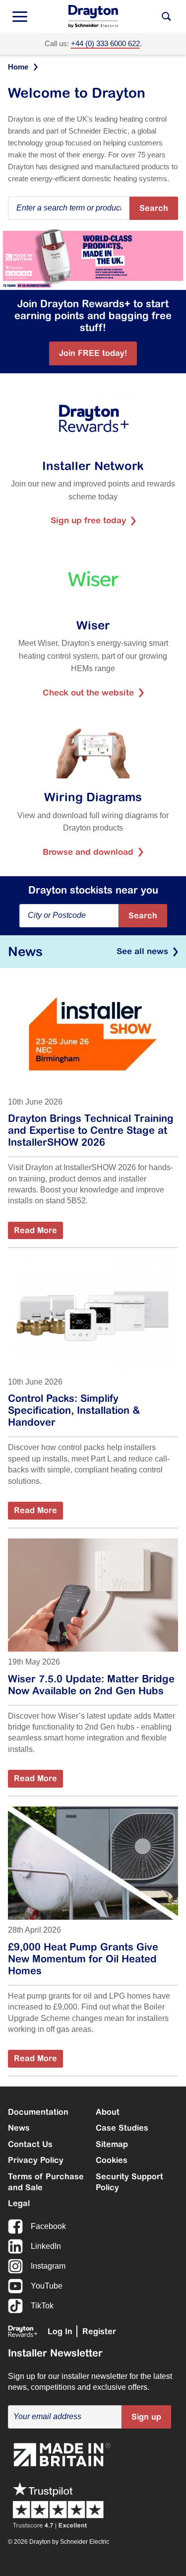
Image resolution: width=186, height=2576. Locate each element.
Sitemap (112, 2144)
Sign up (146, 2417)
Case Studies (122, 2128)
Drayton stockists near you (93, 890)
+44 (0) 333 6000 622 (105, 43)
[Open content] (166, 16)
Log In (60, 2331)
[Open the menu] (20, 16)
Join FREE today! (93, 353)
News (19, 2128)
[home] (93, 16)
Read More (35, 1230)
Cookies (112, 2160)
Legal (19, 2203)
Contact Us (30, 2144)
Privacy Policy (36, 2160)
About (108, 2112)
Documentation (38, 2112)
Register (99, 2331)
